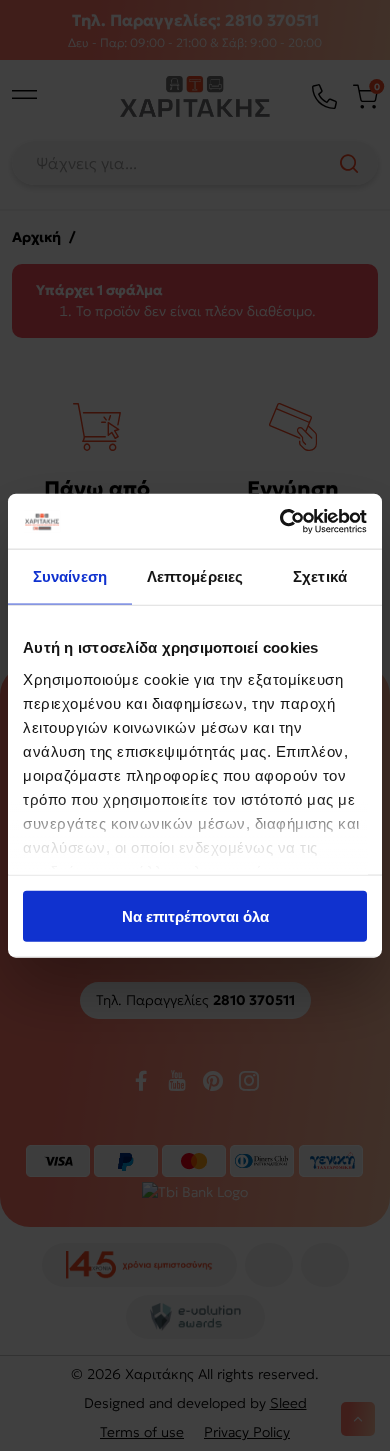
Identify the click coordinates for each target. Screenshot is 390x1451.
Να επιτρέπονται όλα (195, 916)
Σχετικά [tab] (320, 576)
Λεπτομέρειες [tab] (195, 576)
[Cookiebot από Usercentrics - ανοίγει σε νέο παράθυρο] (280, 521)
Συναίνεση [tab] (70, 576)
